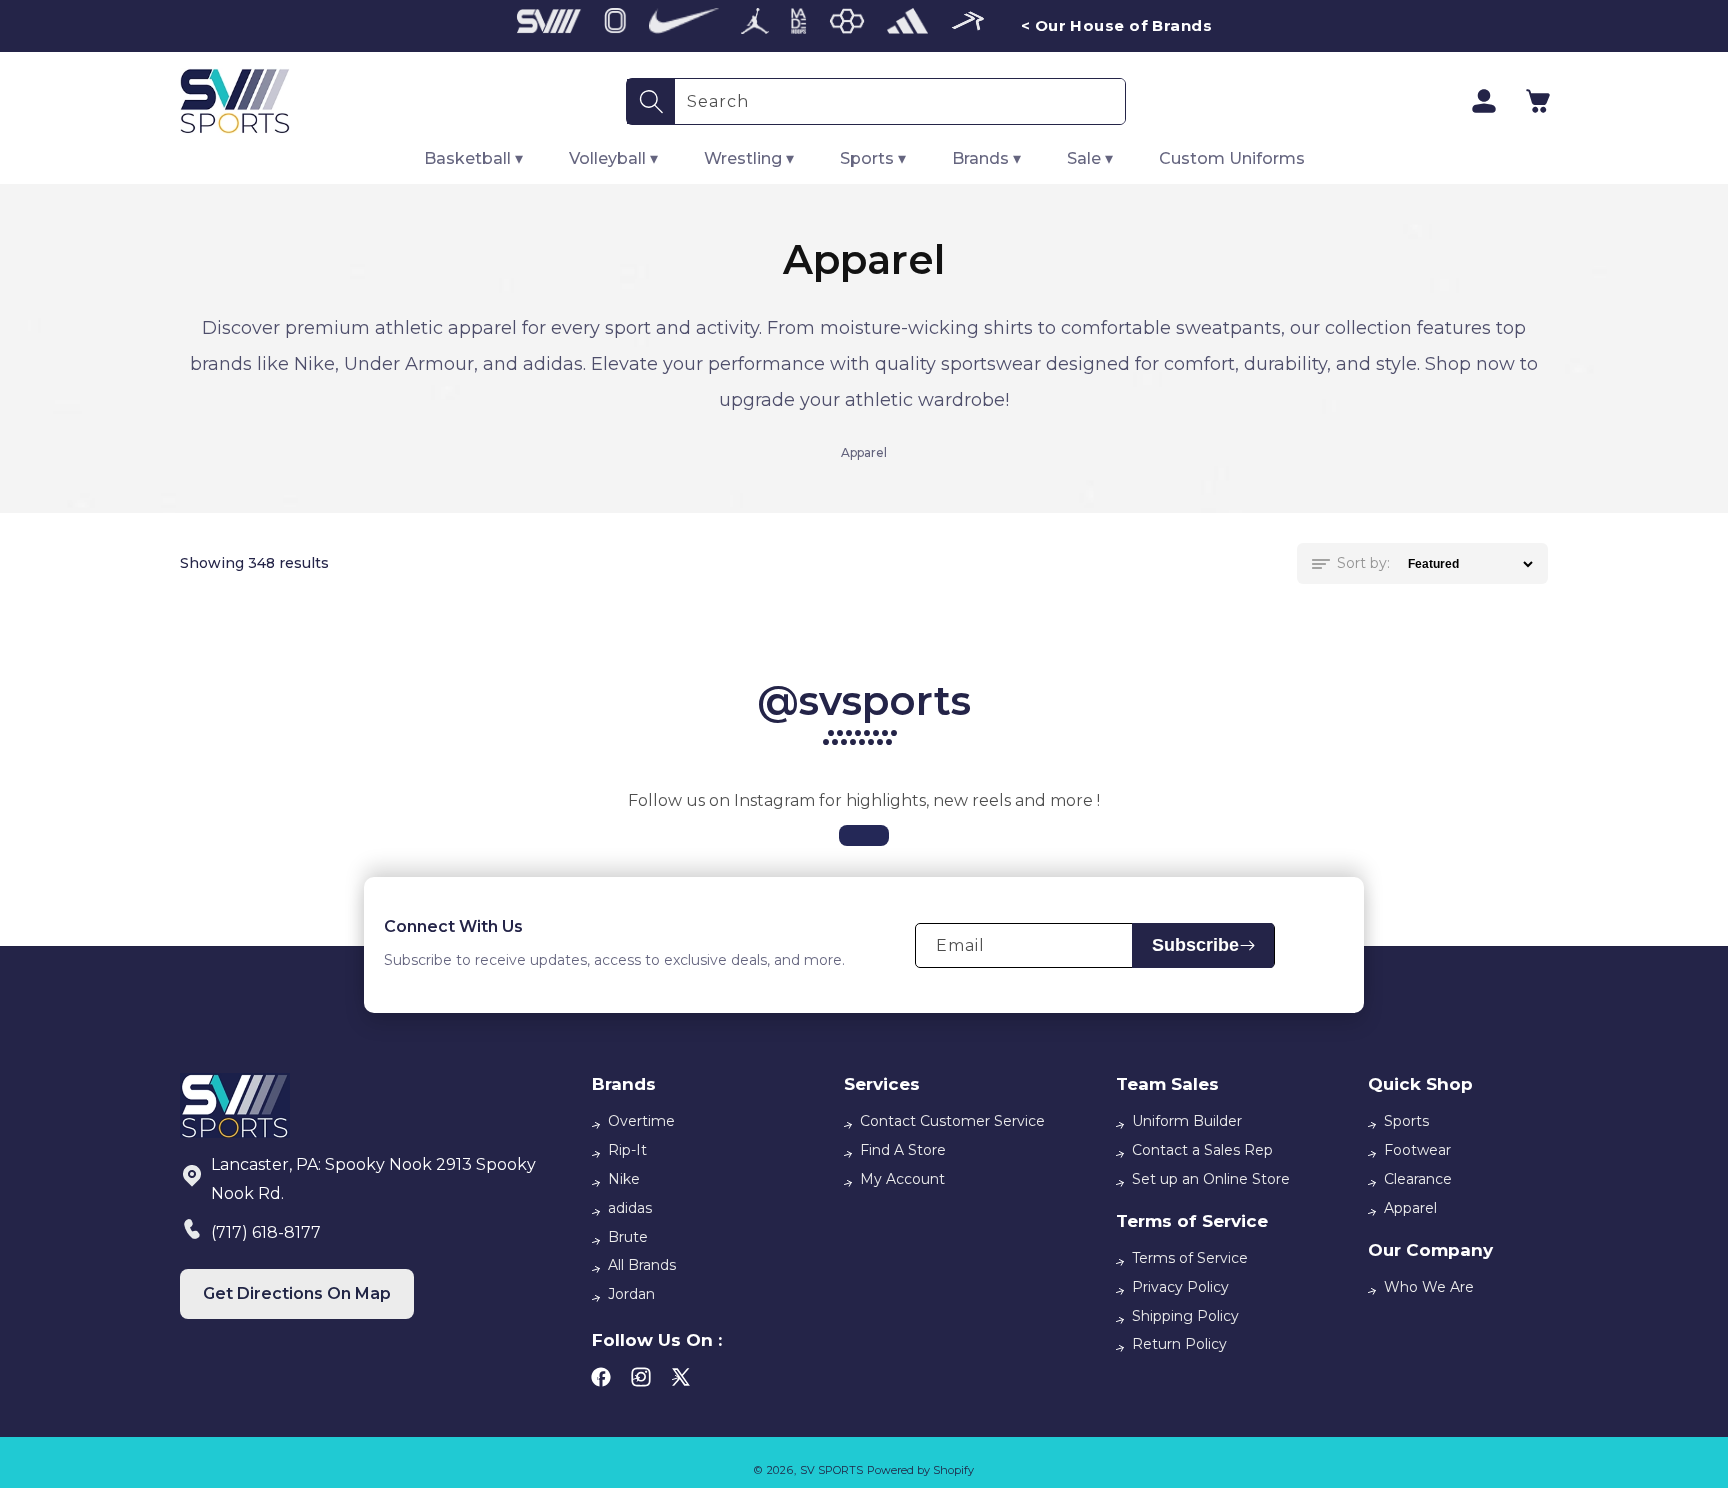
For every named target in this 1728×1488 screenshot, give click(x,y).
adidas (630, 1208)
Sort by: (1363, 563)
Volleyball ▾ (613, 158)
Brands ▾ (986, 158)
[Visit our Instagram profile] (864, 835)
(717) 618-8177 (266, 1232)
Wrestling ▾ (749, 158)
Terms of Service (1190, 1258)
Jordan (631, 1294)
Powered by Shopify (920, 1470)
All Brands (642, 1265)
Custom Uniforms (1232, 158)
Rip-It (627, 1150)
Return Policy (1179, 1344)
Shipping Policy (1185, 1316)
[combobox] (900, 101)
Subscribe (1195, 945)
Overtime (641, 1121)
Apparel (1410, 1208)
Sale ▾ (1090, 158)
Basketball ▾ (473, 158)
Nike (624, 1179)
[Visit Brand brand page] (549, 26)
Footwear (1417, 1150)
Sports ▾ (873, 158)
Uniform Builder (1187, 1121)
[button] (1538, 101)
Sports (1406, 1121)
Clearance (1418, 1179)
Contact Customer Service (952, 1121)
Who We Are (1429, 1287)
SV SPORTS (831, 1470)
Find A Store (903, 1150)
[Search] (651, 101)
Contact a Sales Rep (1202, 1150)
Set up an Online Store (1211, 1179)
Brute (628, 1237)
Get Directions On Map (297, 1293)
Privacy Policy (1180, 1287)
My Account (902, 1179)
